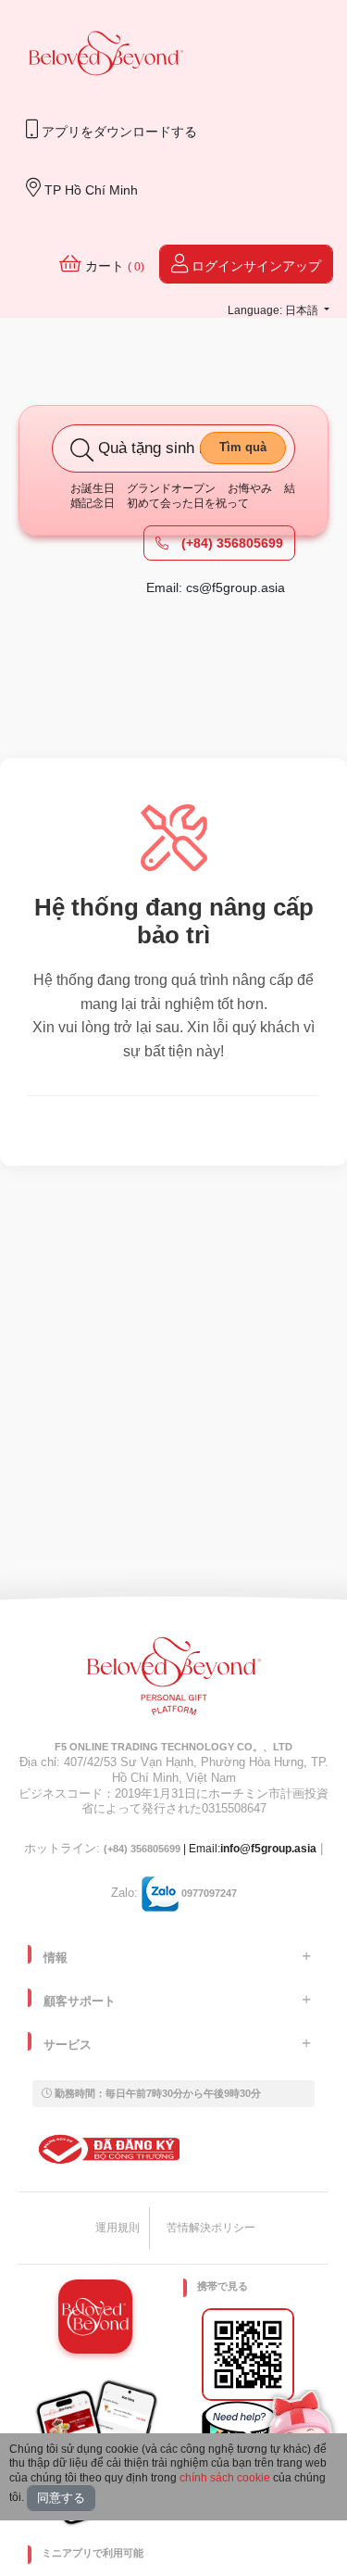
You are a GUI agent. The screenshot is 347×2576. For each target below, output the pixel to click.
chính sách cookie (225, 2478)
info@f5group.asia (268, 1849)
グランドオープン (171, 488)
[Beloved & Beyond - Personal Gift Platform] (174, 1682)
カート (113, 266)
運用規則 (118, 2228)
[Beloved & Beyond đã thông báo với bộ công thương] (106, 2149)
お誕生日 (93, 488)
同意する (61, 2498)
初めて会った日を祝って (188, 503)
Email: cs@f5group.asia (216, 587)
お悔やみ (250, 488)
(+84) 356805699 (230, 543)
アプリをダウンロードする (118, 132)
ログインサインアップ (254, 266)
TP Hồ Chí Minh (89, 190)
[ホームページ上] (106, 55)
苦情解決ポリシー (211, 2228)
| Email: (162, 1849)
